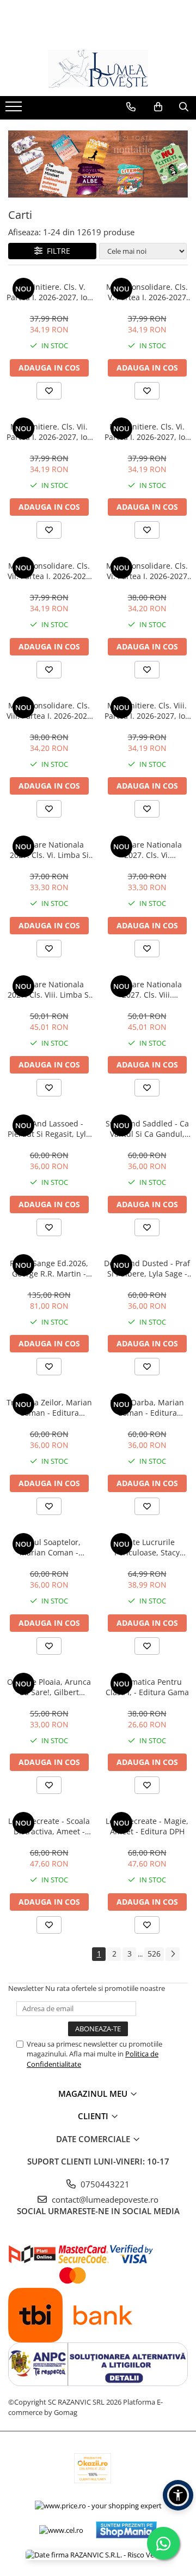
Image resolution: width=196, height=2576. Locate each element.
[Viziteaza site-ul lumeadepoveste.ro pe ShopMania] (126, 2530)
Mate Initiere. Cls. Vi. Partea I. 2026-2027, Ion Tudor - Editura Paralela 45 (147, 432)
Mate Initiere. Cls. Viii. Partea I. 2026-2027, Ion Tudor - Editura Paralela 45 (147, 711)
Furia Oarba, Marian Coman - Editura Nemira (147, 1408)
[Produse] (15, 110)
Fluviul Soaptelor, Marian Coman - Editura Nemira (49, 1547)
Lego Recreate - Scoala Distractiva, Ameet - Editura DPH (49, 1826)
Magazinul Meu (94, 2094)
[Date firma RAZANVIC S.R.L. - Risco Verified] (98, 2555)
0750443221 (104, 2184)
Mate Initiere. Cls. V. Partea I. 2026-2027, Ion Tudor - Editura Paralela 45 (49, 292)
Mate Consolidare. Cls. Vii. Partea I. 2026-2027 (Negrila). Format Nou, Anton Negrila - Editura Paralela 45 (49, 571)
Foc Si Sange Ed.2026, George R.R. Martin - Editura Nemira (49, 1268)
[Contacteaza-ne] (131, 107)
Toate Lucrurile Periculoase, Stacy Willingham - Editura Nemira (147, 1547)
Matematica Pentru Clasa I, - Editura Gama (147, 1687)
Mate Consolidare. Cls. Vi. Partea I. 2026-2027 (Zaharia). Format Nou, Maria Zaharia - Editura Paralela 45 (147, 571)
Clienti (94, 2116)
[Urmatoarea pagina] (173, 1954)
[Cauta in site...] (184, 107)
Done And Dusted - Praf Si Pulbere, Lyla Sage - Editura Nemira (147, 1268)
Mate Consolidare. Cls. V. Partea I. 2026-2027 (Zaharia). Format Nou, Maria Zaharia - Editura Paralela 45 (147, 292)
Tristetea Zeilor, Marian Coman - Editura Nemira (49, 1408)
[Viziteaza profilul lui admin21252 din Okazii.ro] (93, 2468)
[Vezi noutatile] (98, 164)
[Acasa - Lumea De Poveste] (98, 69)
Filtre (56, 251)
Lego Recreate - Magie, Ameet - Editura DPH (147, 1826)
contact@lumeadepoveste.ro (104, 2199)
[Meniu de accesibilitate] (178, 2495)
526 (154, 1954)
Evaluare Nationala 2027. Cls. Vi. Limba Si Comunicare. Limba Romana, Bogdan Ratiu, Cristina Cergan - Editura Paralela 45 (49, 850)
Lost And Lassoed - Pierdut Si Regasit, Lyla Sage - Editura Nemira (49, 1129)
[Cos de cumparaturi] (158, 107)
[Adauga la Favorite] (49, 391)
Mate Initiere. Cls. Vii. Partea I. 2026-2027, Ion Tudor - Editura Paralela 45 (49, 432)
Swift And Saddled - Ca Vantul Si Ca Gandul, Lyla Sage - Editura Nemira (147, 1129)
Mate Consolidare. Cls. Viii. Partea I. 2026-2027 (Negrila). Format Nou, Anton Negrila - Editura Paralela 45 (49, 711)
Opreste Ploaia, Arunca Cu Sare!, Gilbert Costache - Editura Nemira (49, 1687)
